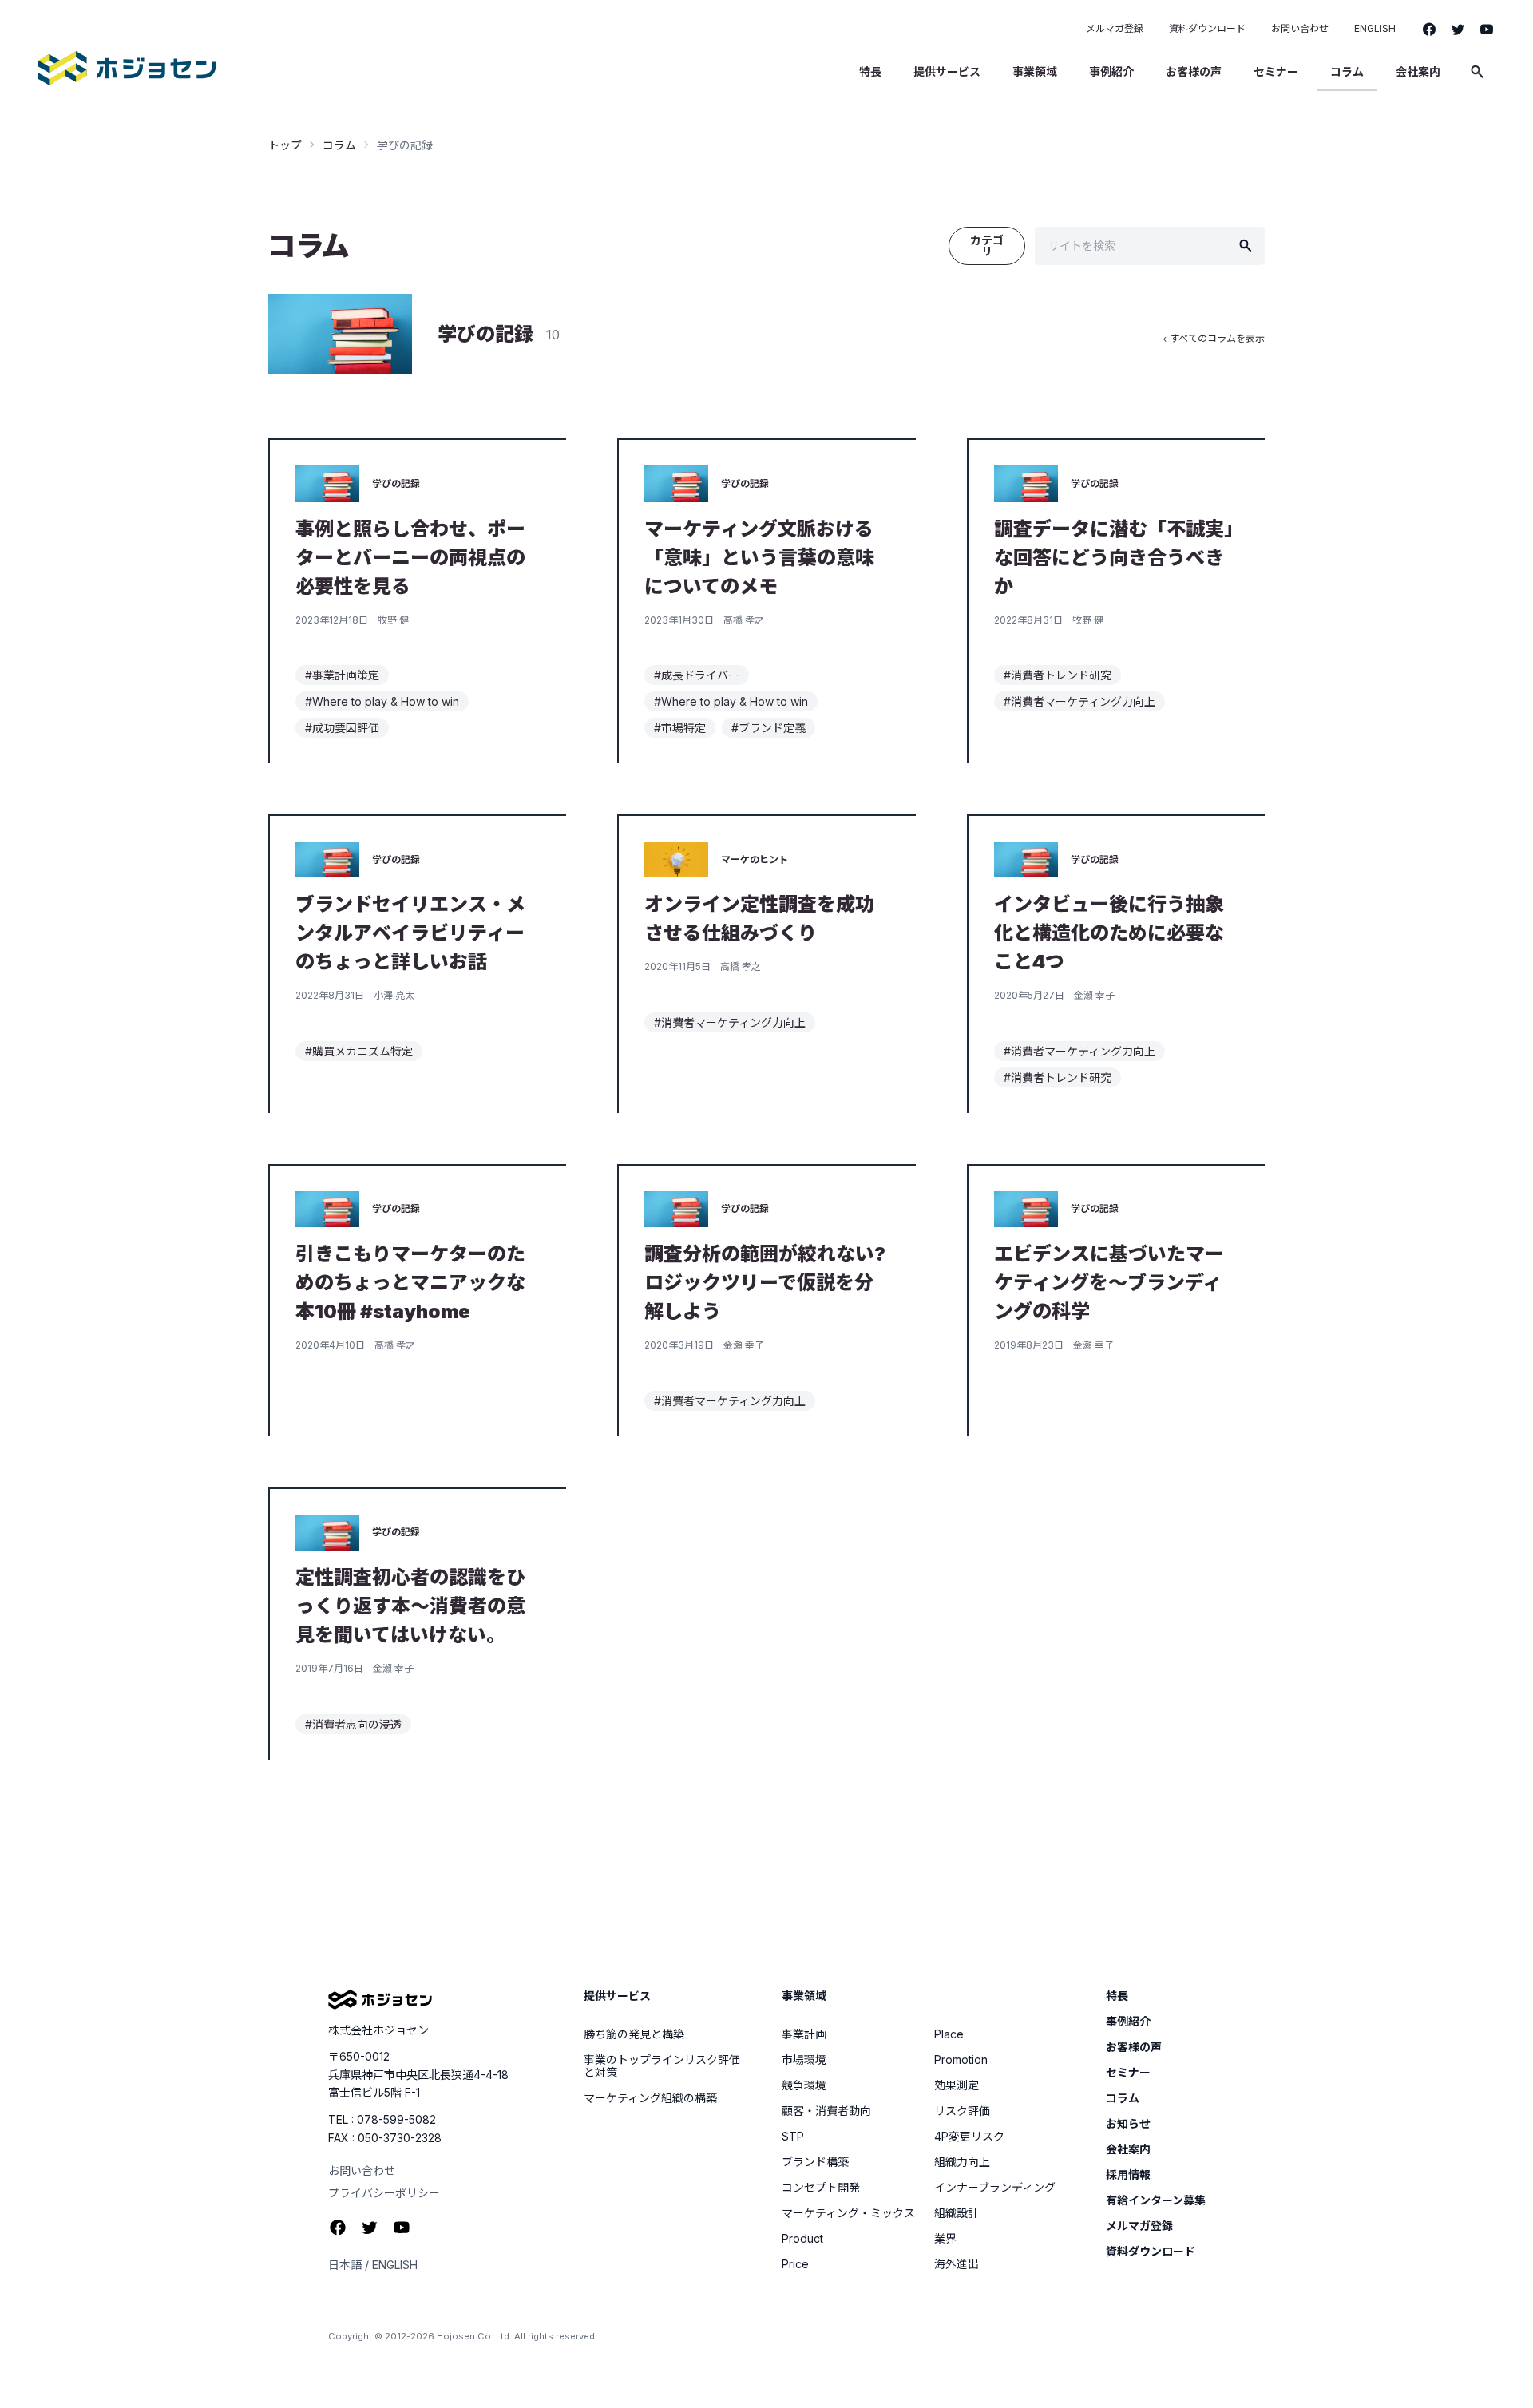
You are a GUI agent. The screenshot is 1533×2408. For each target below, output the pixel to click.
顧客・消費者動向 (826, 2111)
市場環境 (804, 2060)
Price (795, 2264)
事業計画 (804, 2034)
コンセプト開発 (821, 2188)
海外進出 (957, 2264)
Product (802, 2239)
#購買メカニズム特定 (359, 1051)
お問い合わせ (1300, 28)
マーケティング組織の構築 (650, 2098)
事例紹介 (1111, 71)
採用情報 (1128, 2175)
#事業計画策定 (342, 675)
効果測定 (957, 2085)
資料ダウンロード (1207, 28)
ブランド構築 (815, 2162)
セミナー (1276, 71)
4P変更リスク (969, 2137)
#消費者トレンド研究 (1058, 675)
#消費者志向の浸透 (353, 1724)
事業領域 (1035, 71)
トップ (285, 145)
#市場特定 (680, 728)
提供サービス (947, 71)
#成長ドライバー (697, 675)
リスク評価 (962, 2111)
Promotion (961, 2060)
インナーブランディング (995, 2188)
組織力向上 (962, 2162)
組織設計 (957, 2213)
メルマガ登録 (1115, 28)
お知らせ (1128, 2124)
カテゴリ (987, 246)
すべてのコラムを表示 (1212, 338)
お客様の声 (1194, 71)
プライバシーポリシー (384, 2193)
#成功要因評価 (342, 728)
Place (949, 2034)
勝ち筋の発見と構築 (634, 2034)
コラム (1347, 71)
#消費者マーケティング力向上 (1079, 701)
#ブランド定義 (768, 728)
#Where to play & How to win (382, 701)
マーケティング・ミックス (848, 2213)
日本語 (345, 2265)
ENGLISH (1375, 28)
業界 (945, 2239)
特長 (870, 71)
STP (793, 2137)
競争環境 (804, 2085)
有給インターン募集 (1156, 2200)
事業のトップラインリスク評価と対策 (662, 2066)
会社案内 (1418, 71)
